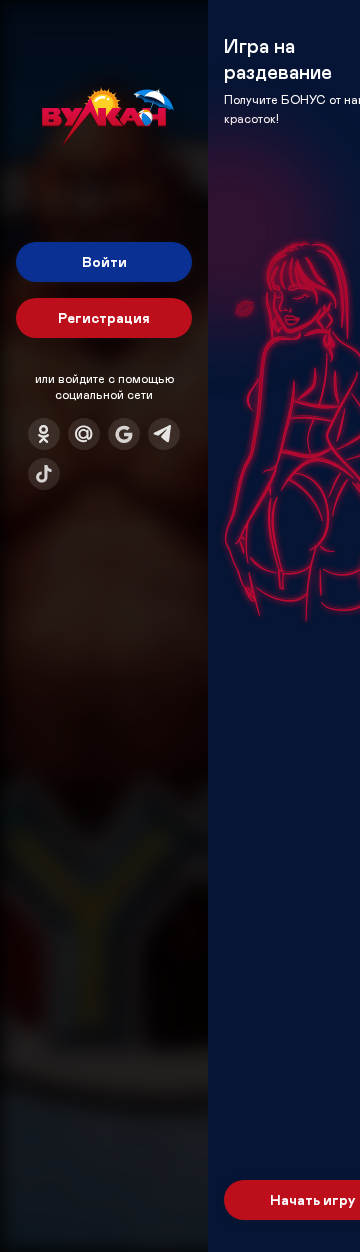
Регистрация (104, 317)
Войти (104, 261)
